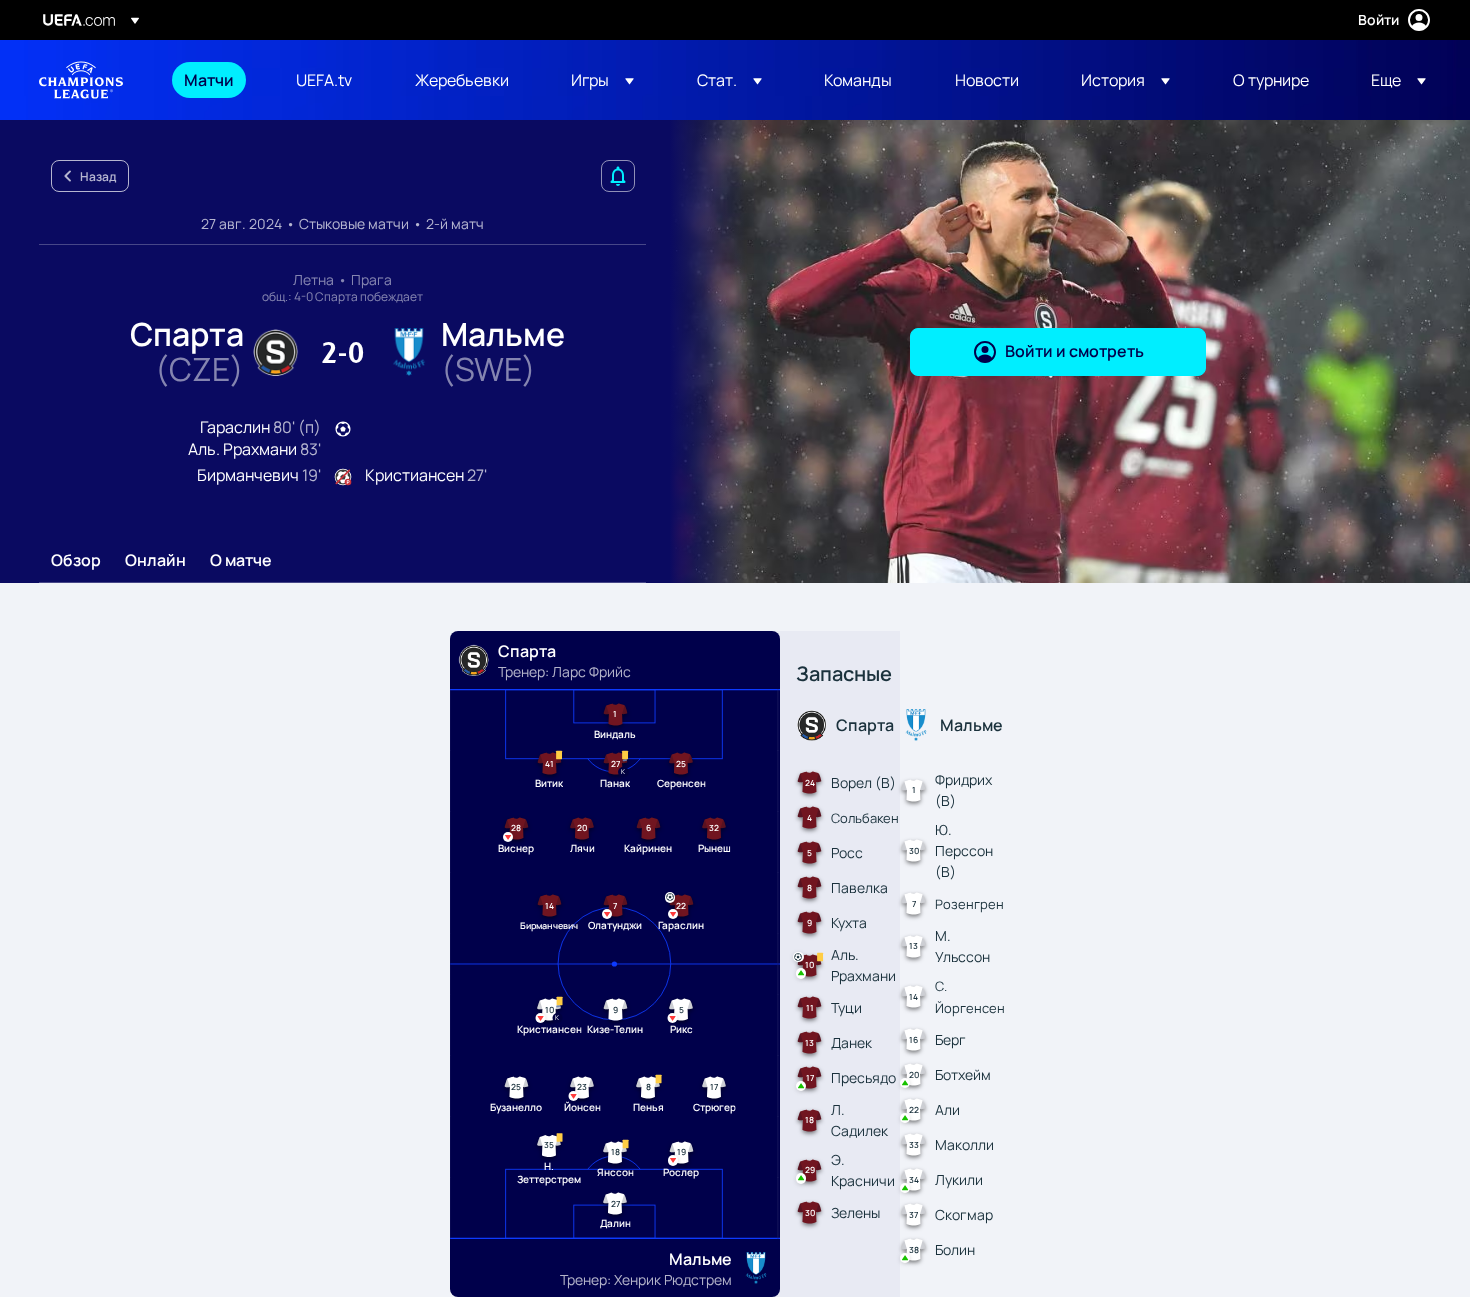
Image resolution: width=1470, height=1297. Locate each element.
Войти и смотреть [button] (1074, 351)
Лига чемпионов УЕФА (81, 80)
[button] (602, 80)
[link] (209, 80)
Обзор (76, 561)
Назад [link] (98, 176)
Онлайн (155, 561)
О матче (241, 561)
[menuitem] (215, 80)
